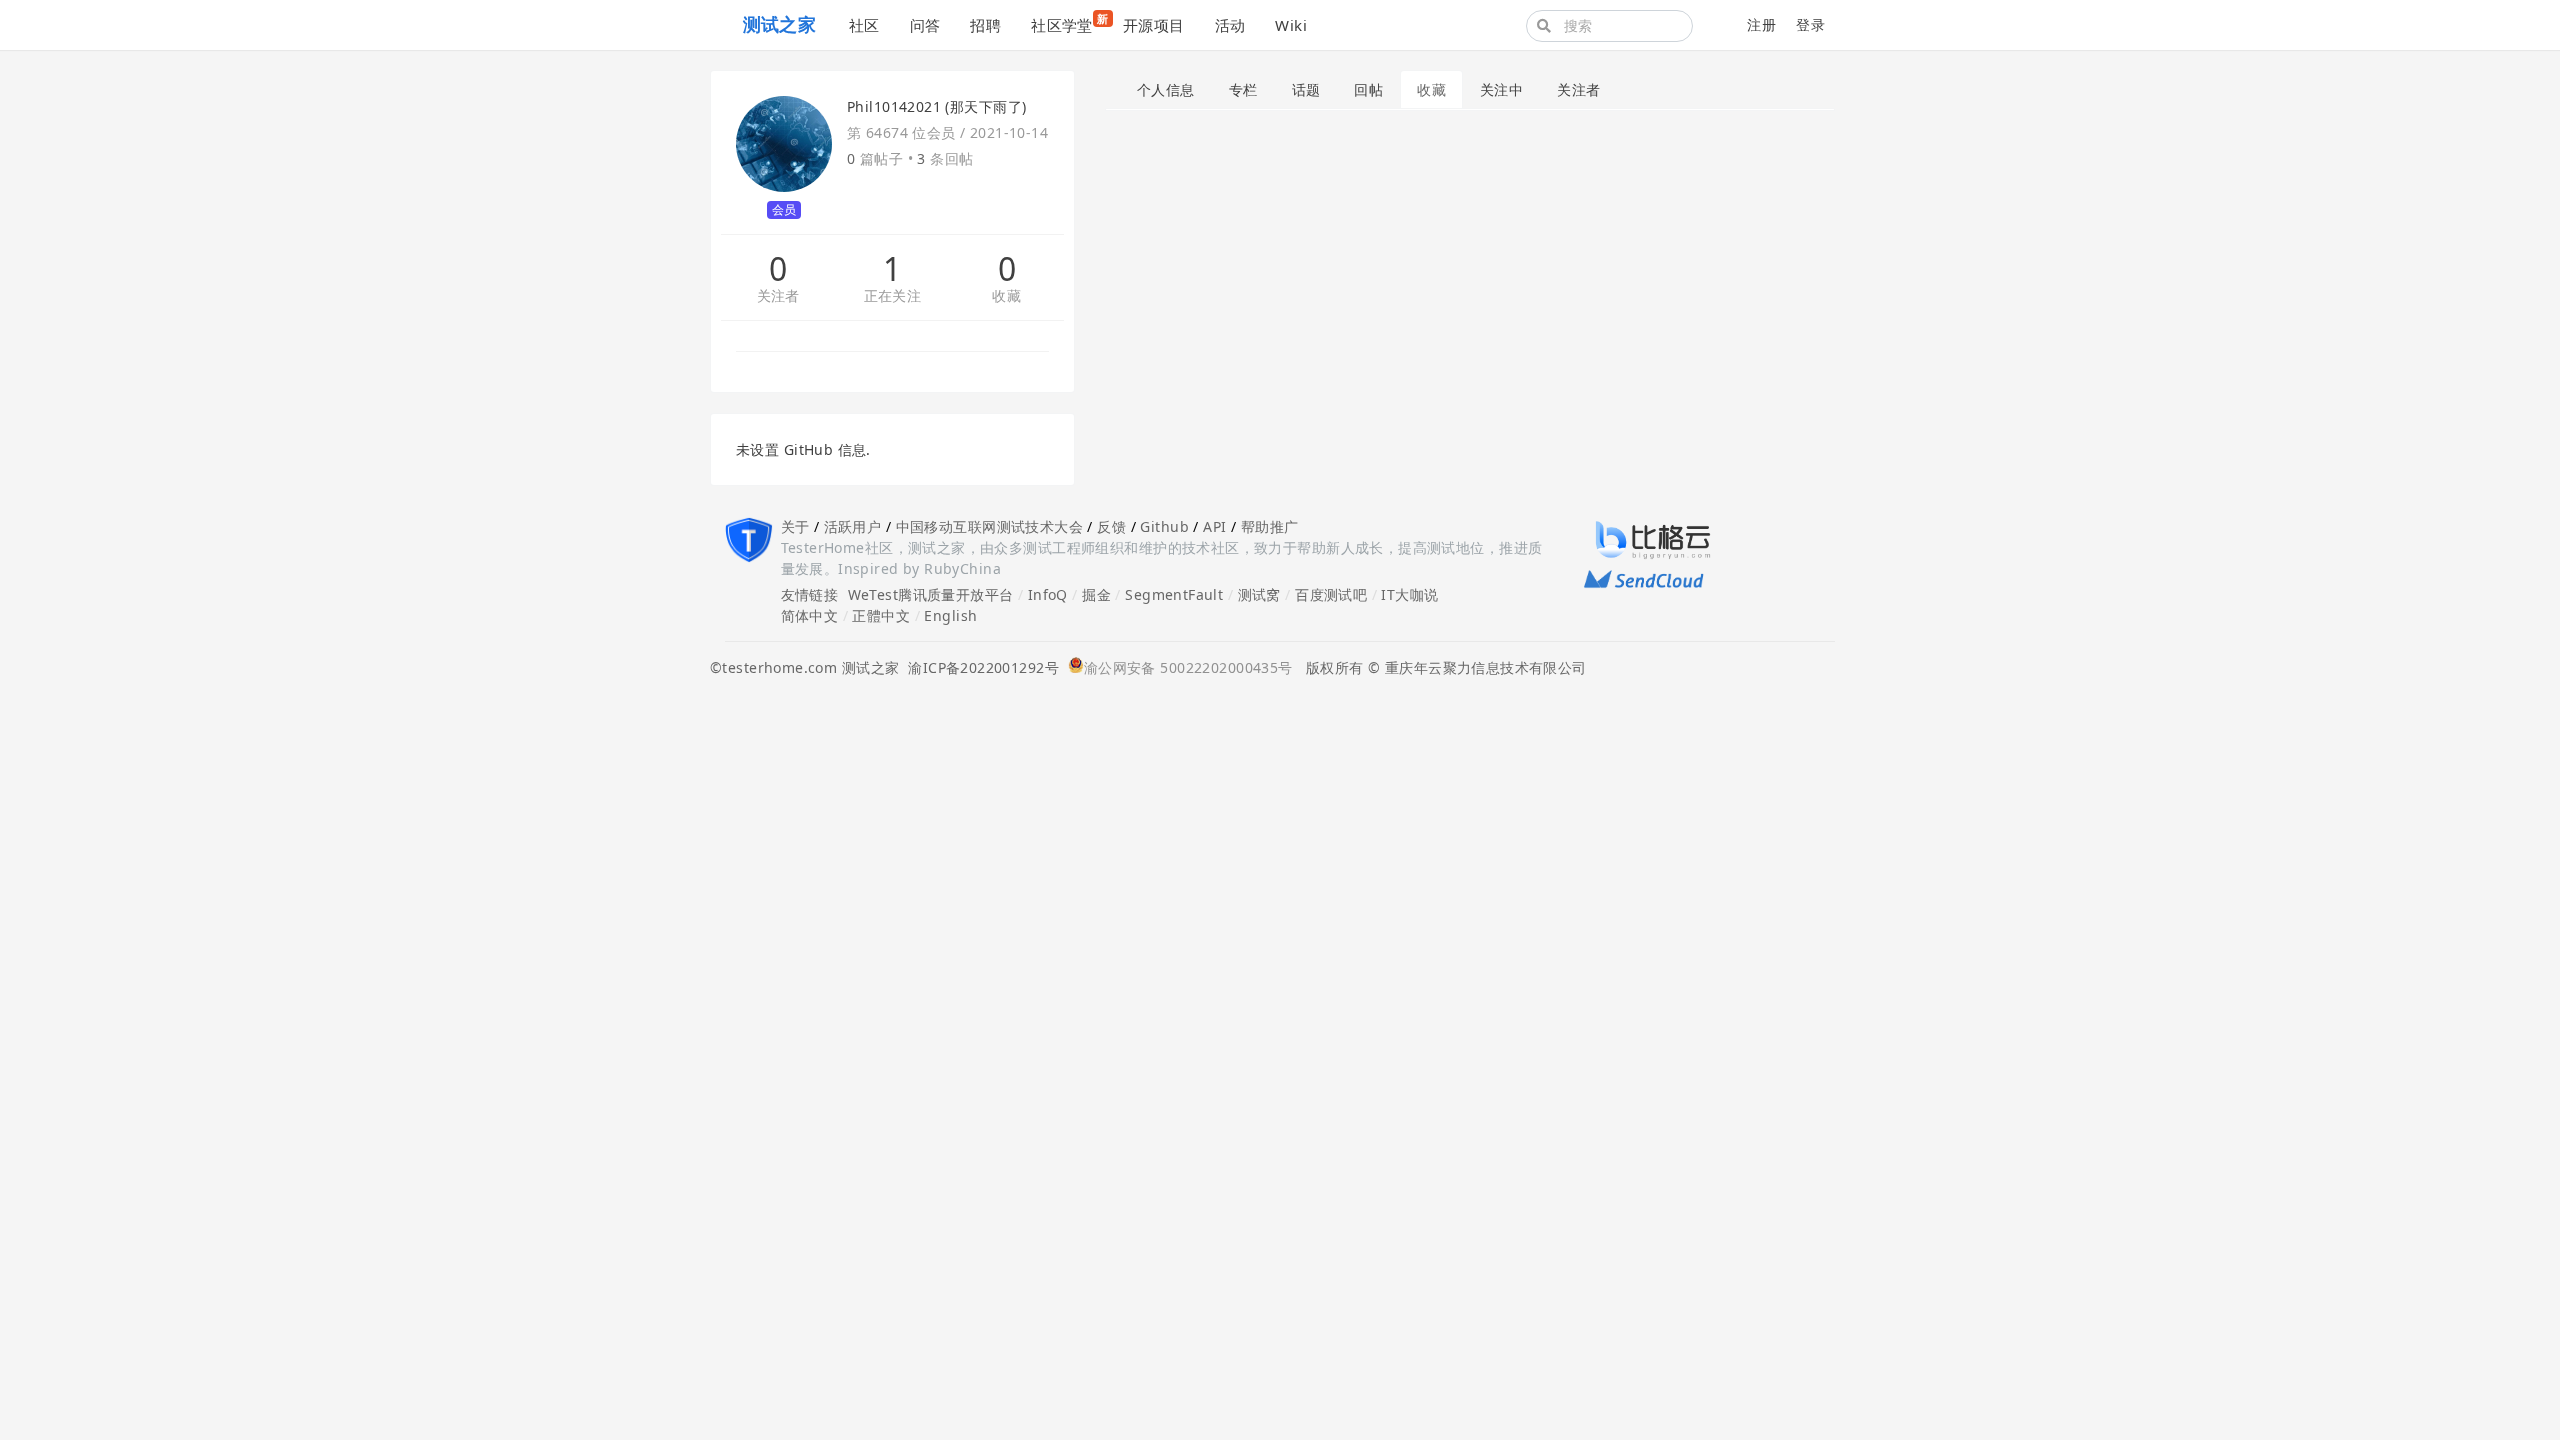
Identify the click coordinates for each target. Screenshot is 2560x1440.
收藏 (1006, 296)
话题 (1306, 89)
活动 (1230, 25)
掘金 (1096, 594)
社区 (864, 25)
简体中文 (810, 615)
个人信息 (1166, 89)
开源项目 (1154, 25)
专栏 (1243, 89)
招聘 (985, 25)
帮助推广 (1270, 526)
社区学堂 (1069, 23)
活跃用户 (853, 526)
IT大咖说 (1409, 594)
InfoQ (1048, 594)
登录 (1810, 24)
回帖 (1368, 89)
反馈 (1111, 526)
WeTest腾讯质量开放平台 (931, 594)
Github (1164, 526)
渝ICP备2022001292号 (979, 667)
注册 (1761, 24)
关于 (795, 526)
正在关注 (893, 296)
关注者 (778, 296)
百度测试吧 (1331, 594)
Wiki (1291, 25)
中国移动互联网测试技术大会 (989, 526)
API (1214, 526)
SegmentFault (1174, 594)
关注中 (1501, 89)
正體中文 (881, 615)
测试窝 (1259, 594)
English (950, 615)
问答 (925, 25)
